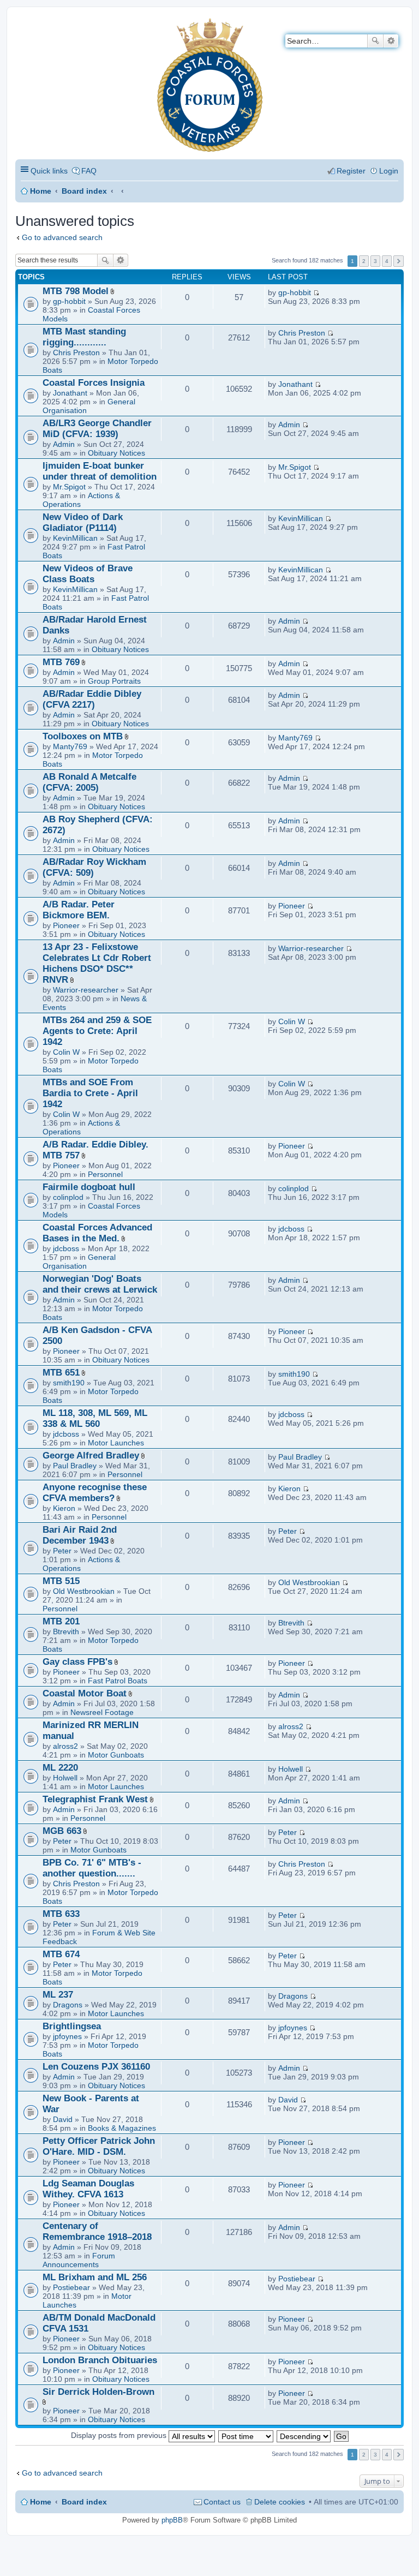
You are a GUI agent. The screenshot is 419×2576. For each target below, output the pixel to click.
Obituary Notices (116, 453)
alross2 (65, 1746)
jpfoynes (67, 2036)
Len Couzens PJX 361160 (96, 2067)
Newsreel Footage (102, 1712)
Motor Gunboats (116, 1755)
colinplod (68, 1197)
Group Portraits (114, 681)
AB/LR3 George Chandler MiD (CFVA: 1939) (97, 429)
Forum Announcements (79, 2260)
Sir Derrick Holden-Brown (98, 2392)
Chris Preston (76, 352)
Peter (62, 1551)
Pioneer (66, 925)
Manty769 (70, 746)
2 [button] (364, 261)
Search (375, 41)
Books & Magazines (122, 2128)
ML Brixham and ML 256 (95, 2277)
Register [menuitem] (351, 171)
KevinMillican (75, 538)
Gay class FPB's (77, 1662)
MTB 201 (61, 1621)
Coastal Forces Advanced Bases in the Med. (97, 1233)
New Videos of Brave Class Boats (88, 574)
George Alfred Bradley (91, 1456)
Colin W (66, 1052)
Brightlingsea (72, 2026)
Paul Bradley (75, 1466)
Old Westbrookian (84, 1591)
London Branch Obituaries (100, 2360)
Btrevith (66, 1631)
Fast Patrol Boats (118, 1681)
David (63, 2119)
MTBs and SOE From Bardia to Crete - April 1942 (90, 1093)
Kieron (64, 1508)
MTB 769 (61, 662)
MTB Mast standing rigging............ (84, 337)
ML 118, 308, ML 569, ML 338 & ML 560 (95, 1418)
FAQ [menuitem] (89, 171)
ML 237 (58, 1995)
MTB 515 (61, 1581)
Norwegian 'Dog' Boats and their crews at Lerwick (100, 1284)
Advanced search (391, 41)
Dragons (68, 2005)
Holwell (65, 1778)
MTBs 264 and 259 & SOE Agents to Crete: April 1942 (97, 1031)
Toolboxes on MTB (83, 736)
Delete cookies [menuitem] (280, 2502)
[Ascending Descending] (304, 2435)
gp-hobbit (69, 301)
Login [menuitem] (389, 171)
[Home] (24, 25)
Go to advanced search (62, 237)
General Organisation (79, 1262)
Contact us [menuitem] (222, 2502)
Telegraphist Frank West (95, 1799)
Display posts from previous (120, 2435)
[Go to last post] (316, 292)
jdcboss (66, 1248)
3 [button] (375, 261)
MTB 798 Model (76, 291)
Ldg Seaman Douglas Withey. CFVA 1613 (88, 2189)
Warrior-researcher (86, 990)
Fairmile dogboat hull (89, 1187)
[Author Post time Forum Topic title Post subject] (246, 2435)
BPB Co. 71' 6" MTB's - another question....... (92, 1868)
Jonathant (70, 393)
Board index (84, 191)
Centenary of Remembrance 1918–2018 (97, 2231)
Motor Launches (116, 1443)
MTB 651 (61, 1373)
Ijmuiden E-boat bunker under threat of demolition (100, 471)
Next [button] (399, 261)
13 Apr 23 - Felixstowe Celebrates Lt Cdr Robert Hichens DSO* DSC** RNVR (97, 963)
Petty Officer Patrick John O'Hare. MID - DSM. (99, 2146)
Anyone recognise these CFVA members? (95, 1493)
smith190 (69, 1383)
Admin (64, 444)
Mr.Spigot (69, 487)
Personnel (105, 1174)
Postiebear (71, 2287)
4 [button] (387, 261)
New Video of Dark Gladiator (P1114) (83, 522)
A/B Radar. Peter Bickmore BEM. (79, 910)
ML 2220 (60, 1768)
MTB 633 (61, 1914)
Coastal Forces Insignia (94, 383)
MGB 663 (62, 1831)
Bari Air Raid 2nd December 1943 (80, 1535)
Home (41, 191)
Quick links (49, 171)
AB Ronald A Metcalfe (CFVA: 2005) (89, 782)
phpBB (172, 2520)
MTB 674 (61, 1954)
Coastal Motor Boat (85, 1693)
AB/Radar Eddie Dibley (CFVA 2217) (92, 699)
